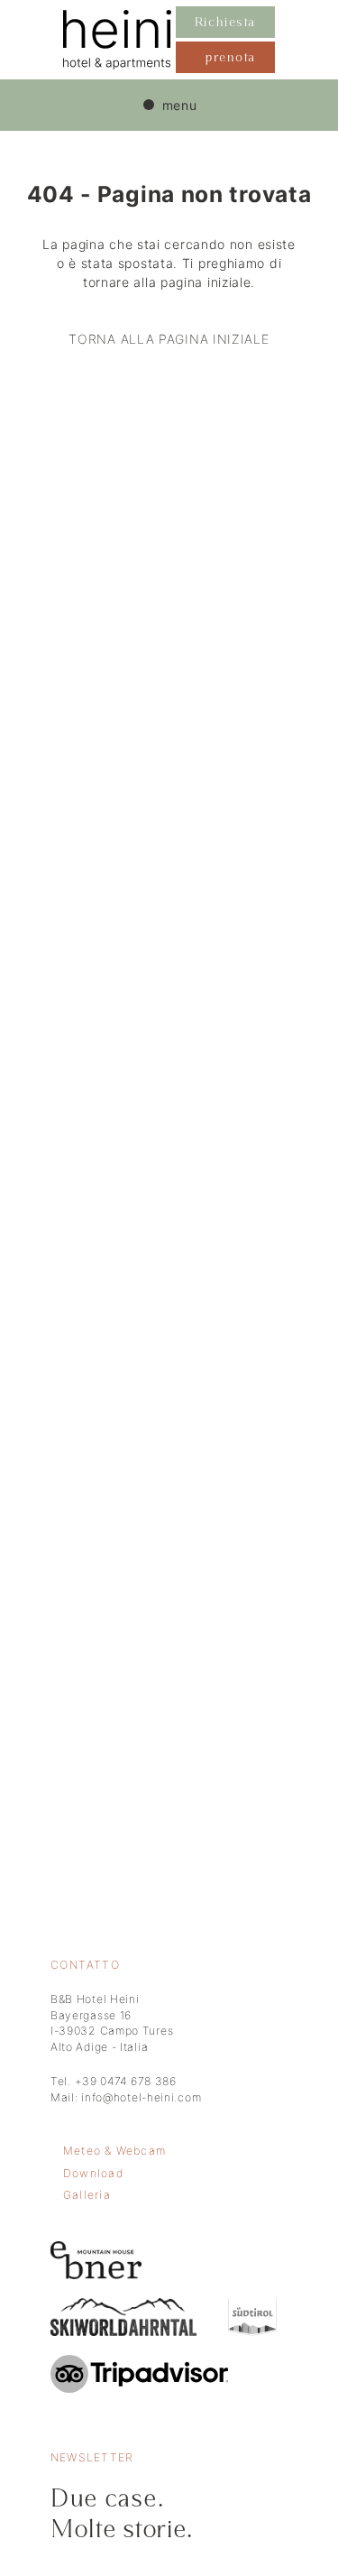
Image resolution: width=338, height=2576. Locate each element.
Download (93, 2173)
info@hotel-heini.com (141, 2097)
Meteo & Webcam (114, 2151)
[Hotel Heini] (119, 40)
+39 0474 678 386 (126, 2081)
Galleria (87, 2195)
